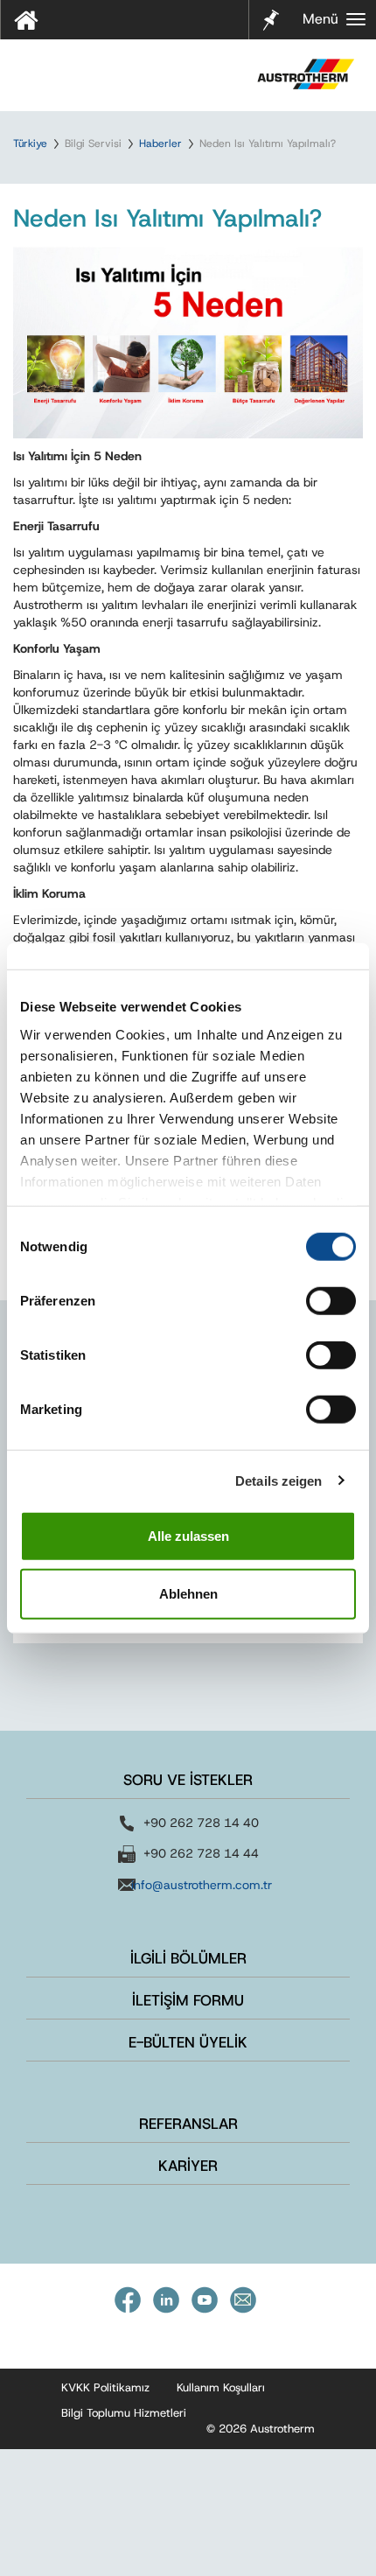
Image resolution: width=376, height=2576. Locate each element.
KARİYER (188, 2166)
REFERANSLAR (188, 2124)
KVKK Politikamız (105, 2387)
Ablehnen (188, 1593)
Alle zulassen (188, 1536)
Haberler (160, 143)
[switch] (331, 1301)
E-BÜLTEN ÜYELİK (188, 2042)
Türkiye (30, 143)
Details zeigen (279, 1480)
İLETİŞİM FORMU (188, 2000)
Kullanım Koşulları (221, 2387)
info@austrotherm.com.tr (202, 1885)
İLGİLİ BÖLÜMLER (188, 1958)
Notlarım (268, 18)
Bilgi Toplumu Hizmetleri (124, 2413)
